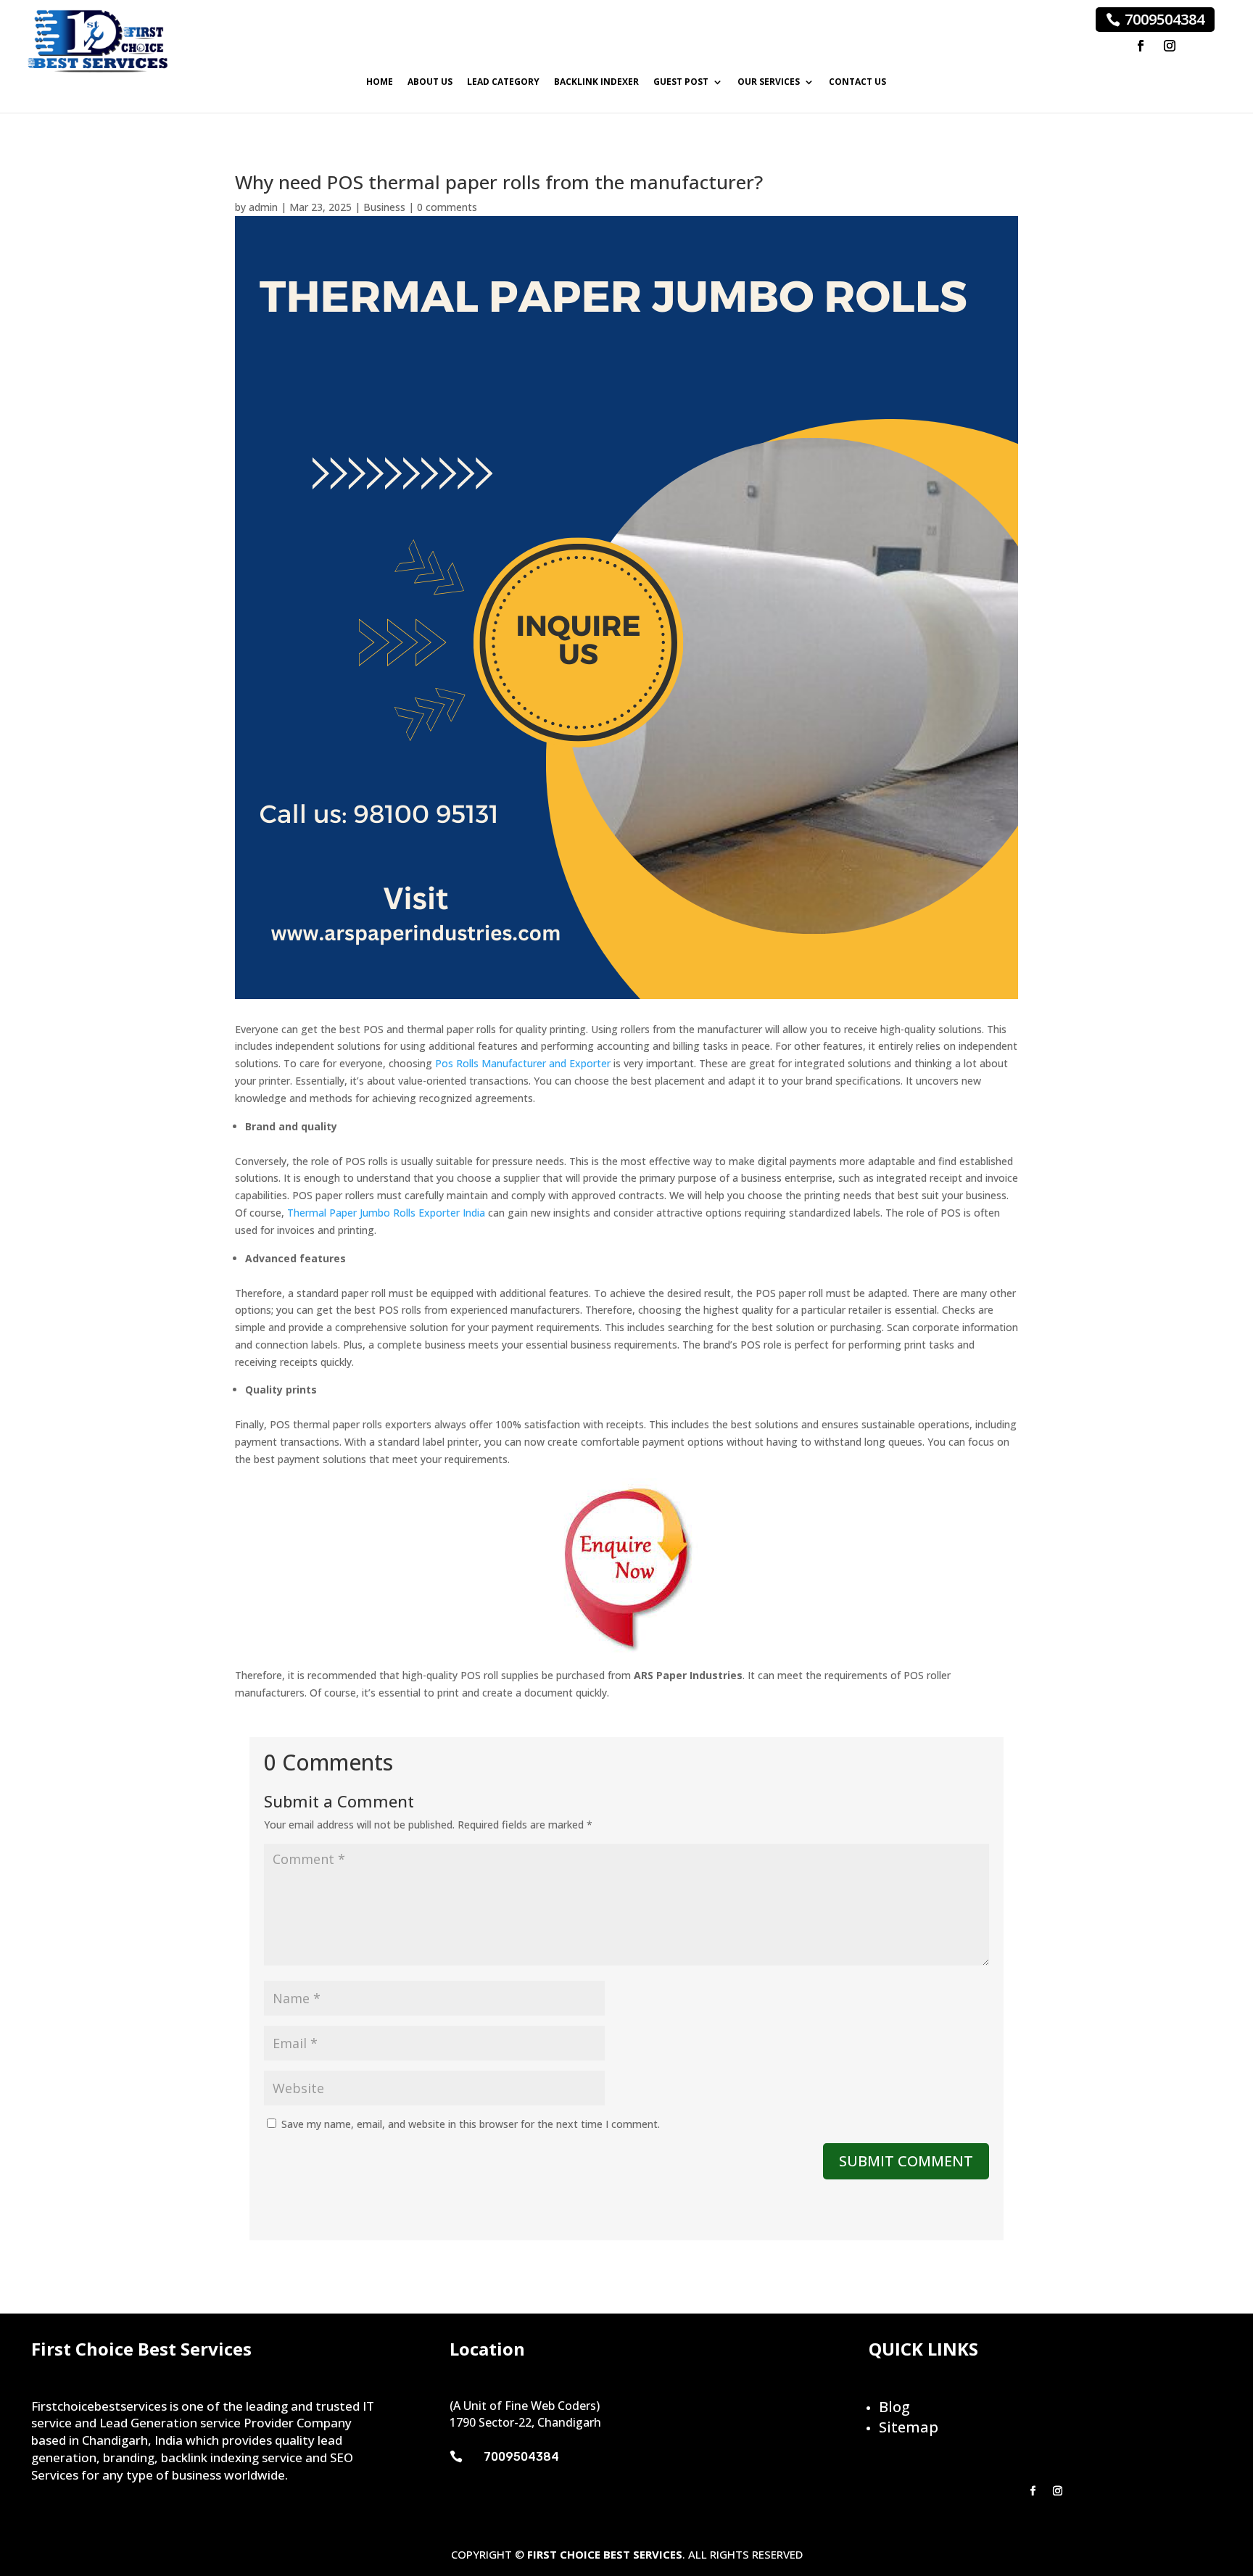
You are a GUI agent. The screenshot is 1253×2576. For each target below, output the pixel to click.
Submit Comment (906, 2161)
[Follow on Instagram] (1170, 46)
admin (263, 207)
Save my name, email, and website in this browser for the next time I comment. (471, 2124)
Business (384, 207)
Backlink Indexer (596, 82)
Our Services (769, 82)
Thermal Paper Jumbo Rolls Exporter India (386, 1213)
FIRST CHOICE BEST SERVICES (605, 2554)
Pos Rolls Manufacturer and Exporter (523, 1063)
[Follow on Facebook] (1141, 46)
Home (380, 82)
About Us (430, 82)
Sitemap (909, 2427)
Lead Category (503, 82)
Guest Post (681, 82)
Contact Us (857, 82)
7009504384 (1165, 19)
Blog (894, 2407)
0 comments (447, 207)
